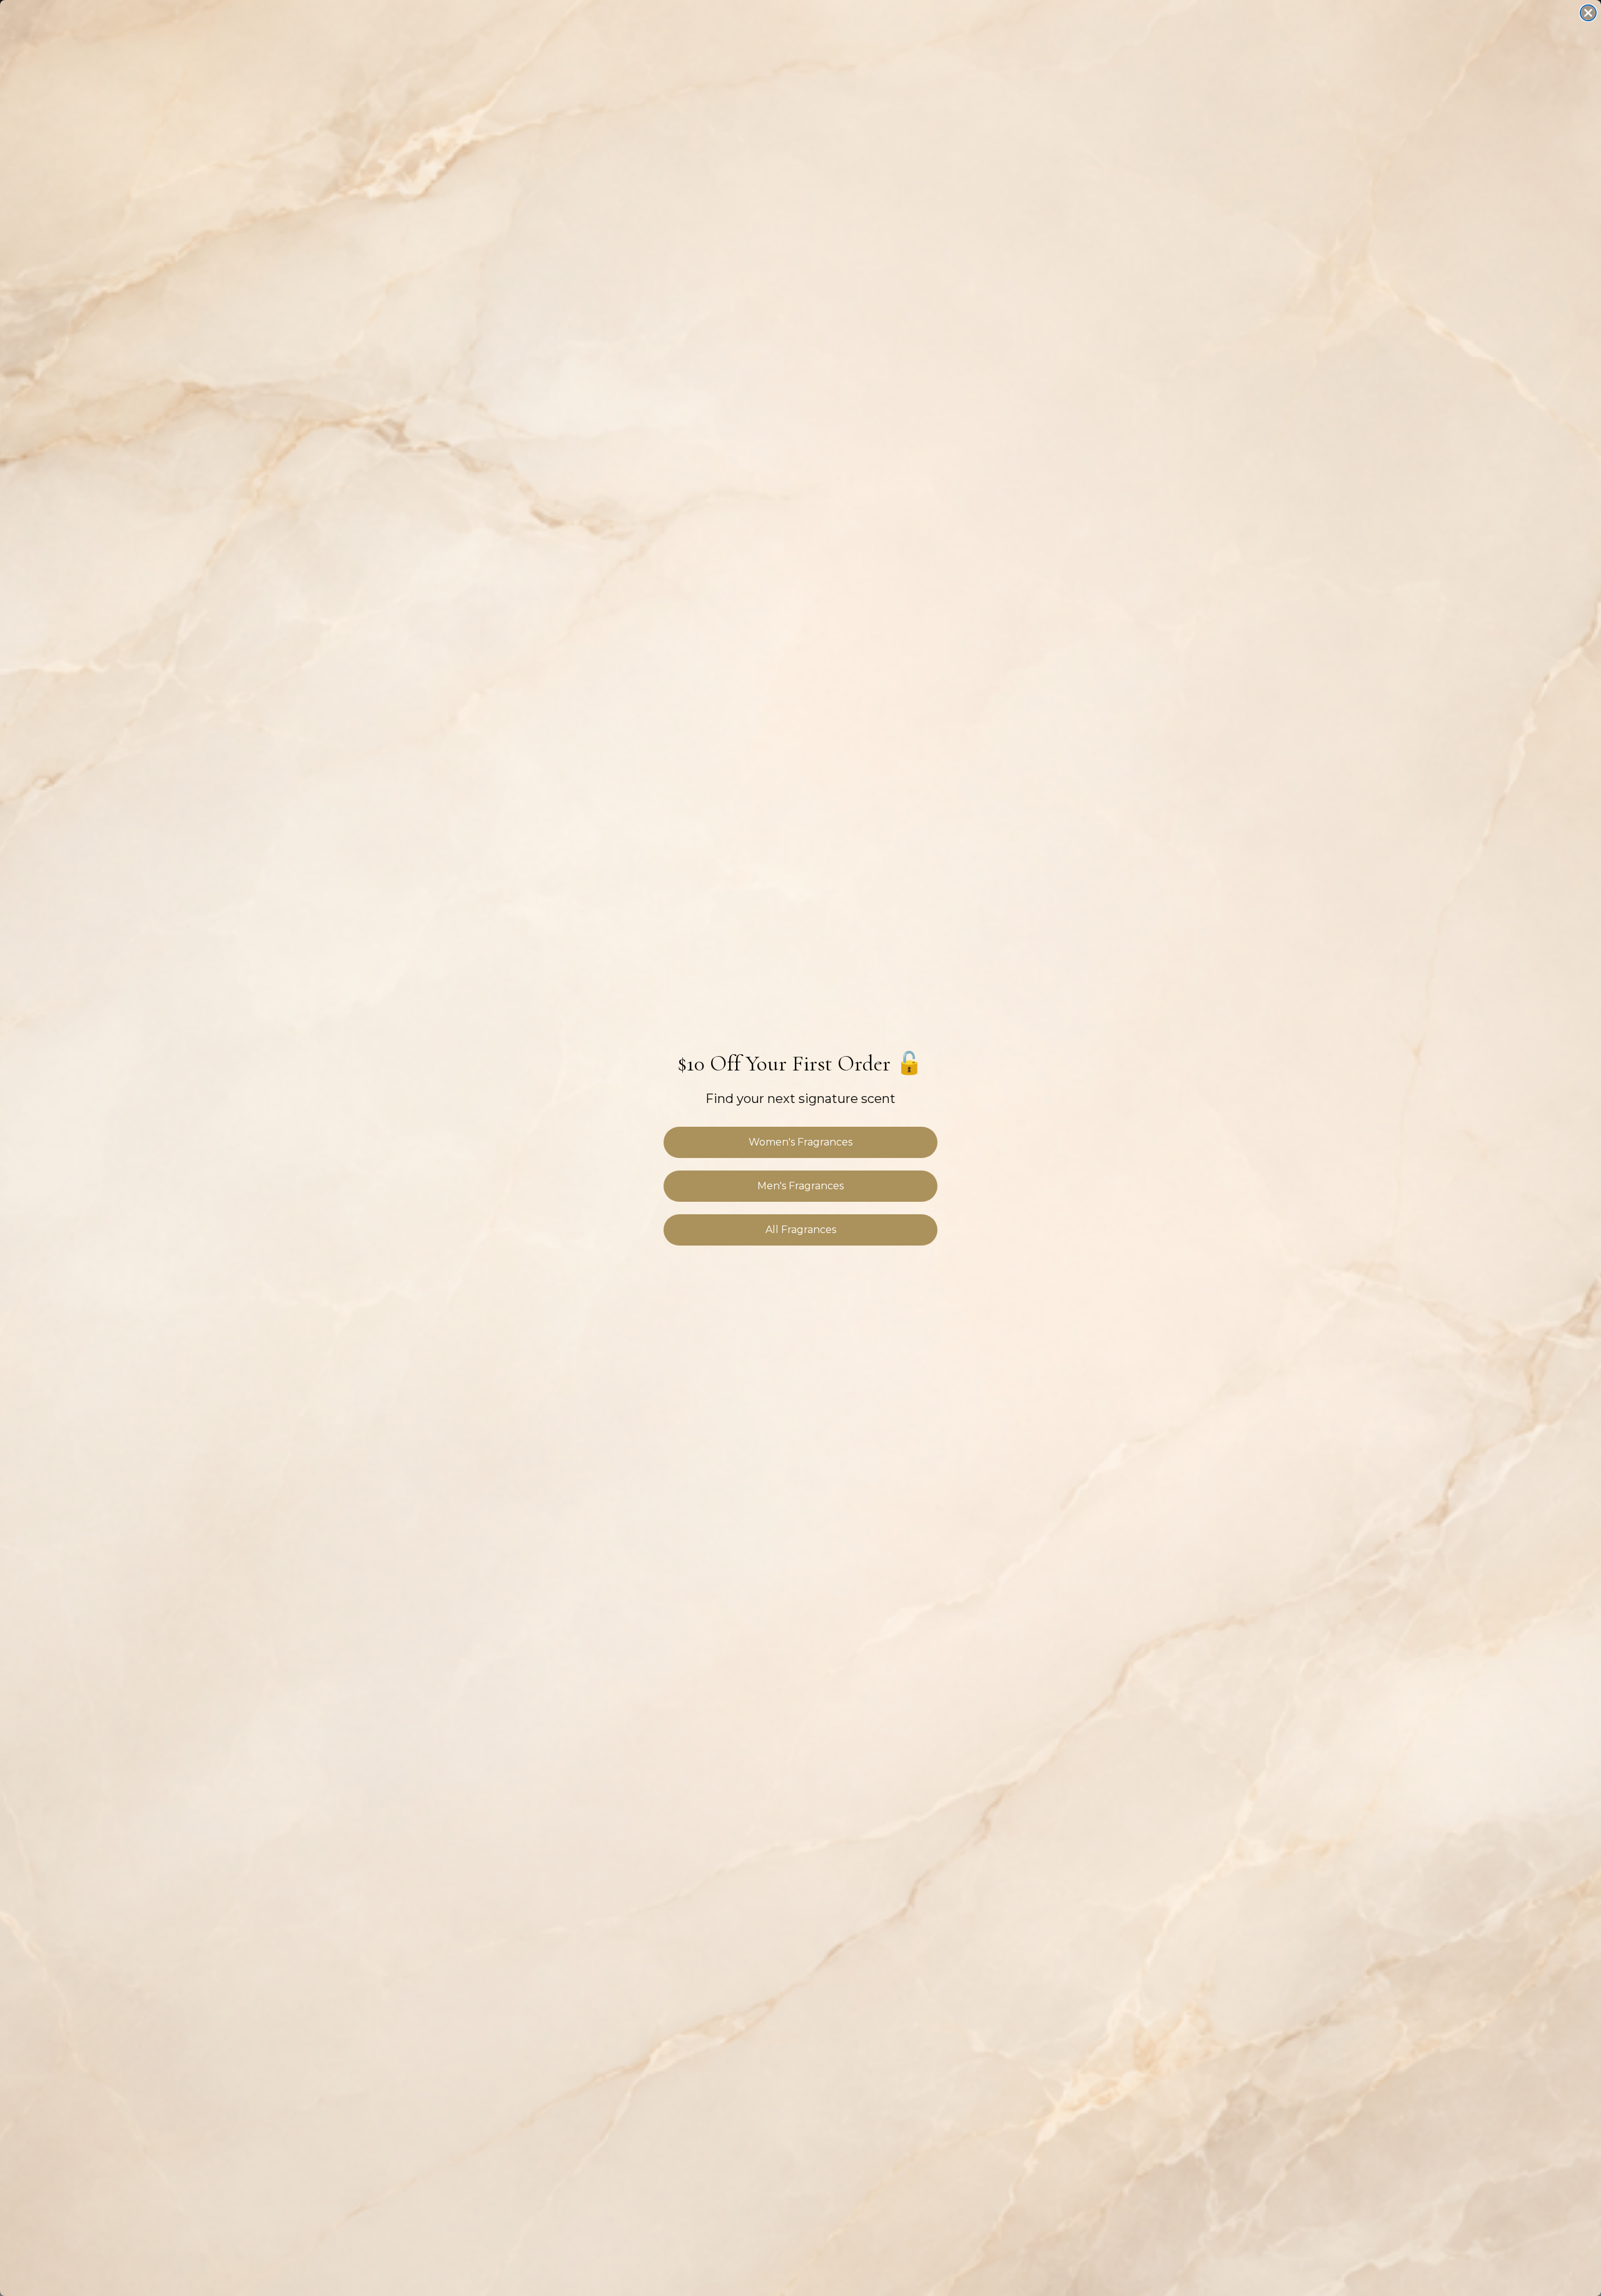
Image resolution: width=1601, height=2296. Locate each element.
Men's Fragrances (800, 1186)
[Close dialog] (1588, 13)
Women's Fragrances (800, 1142)
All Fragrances (801, 1230)
